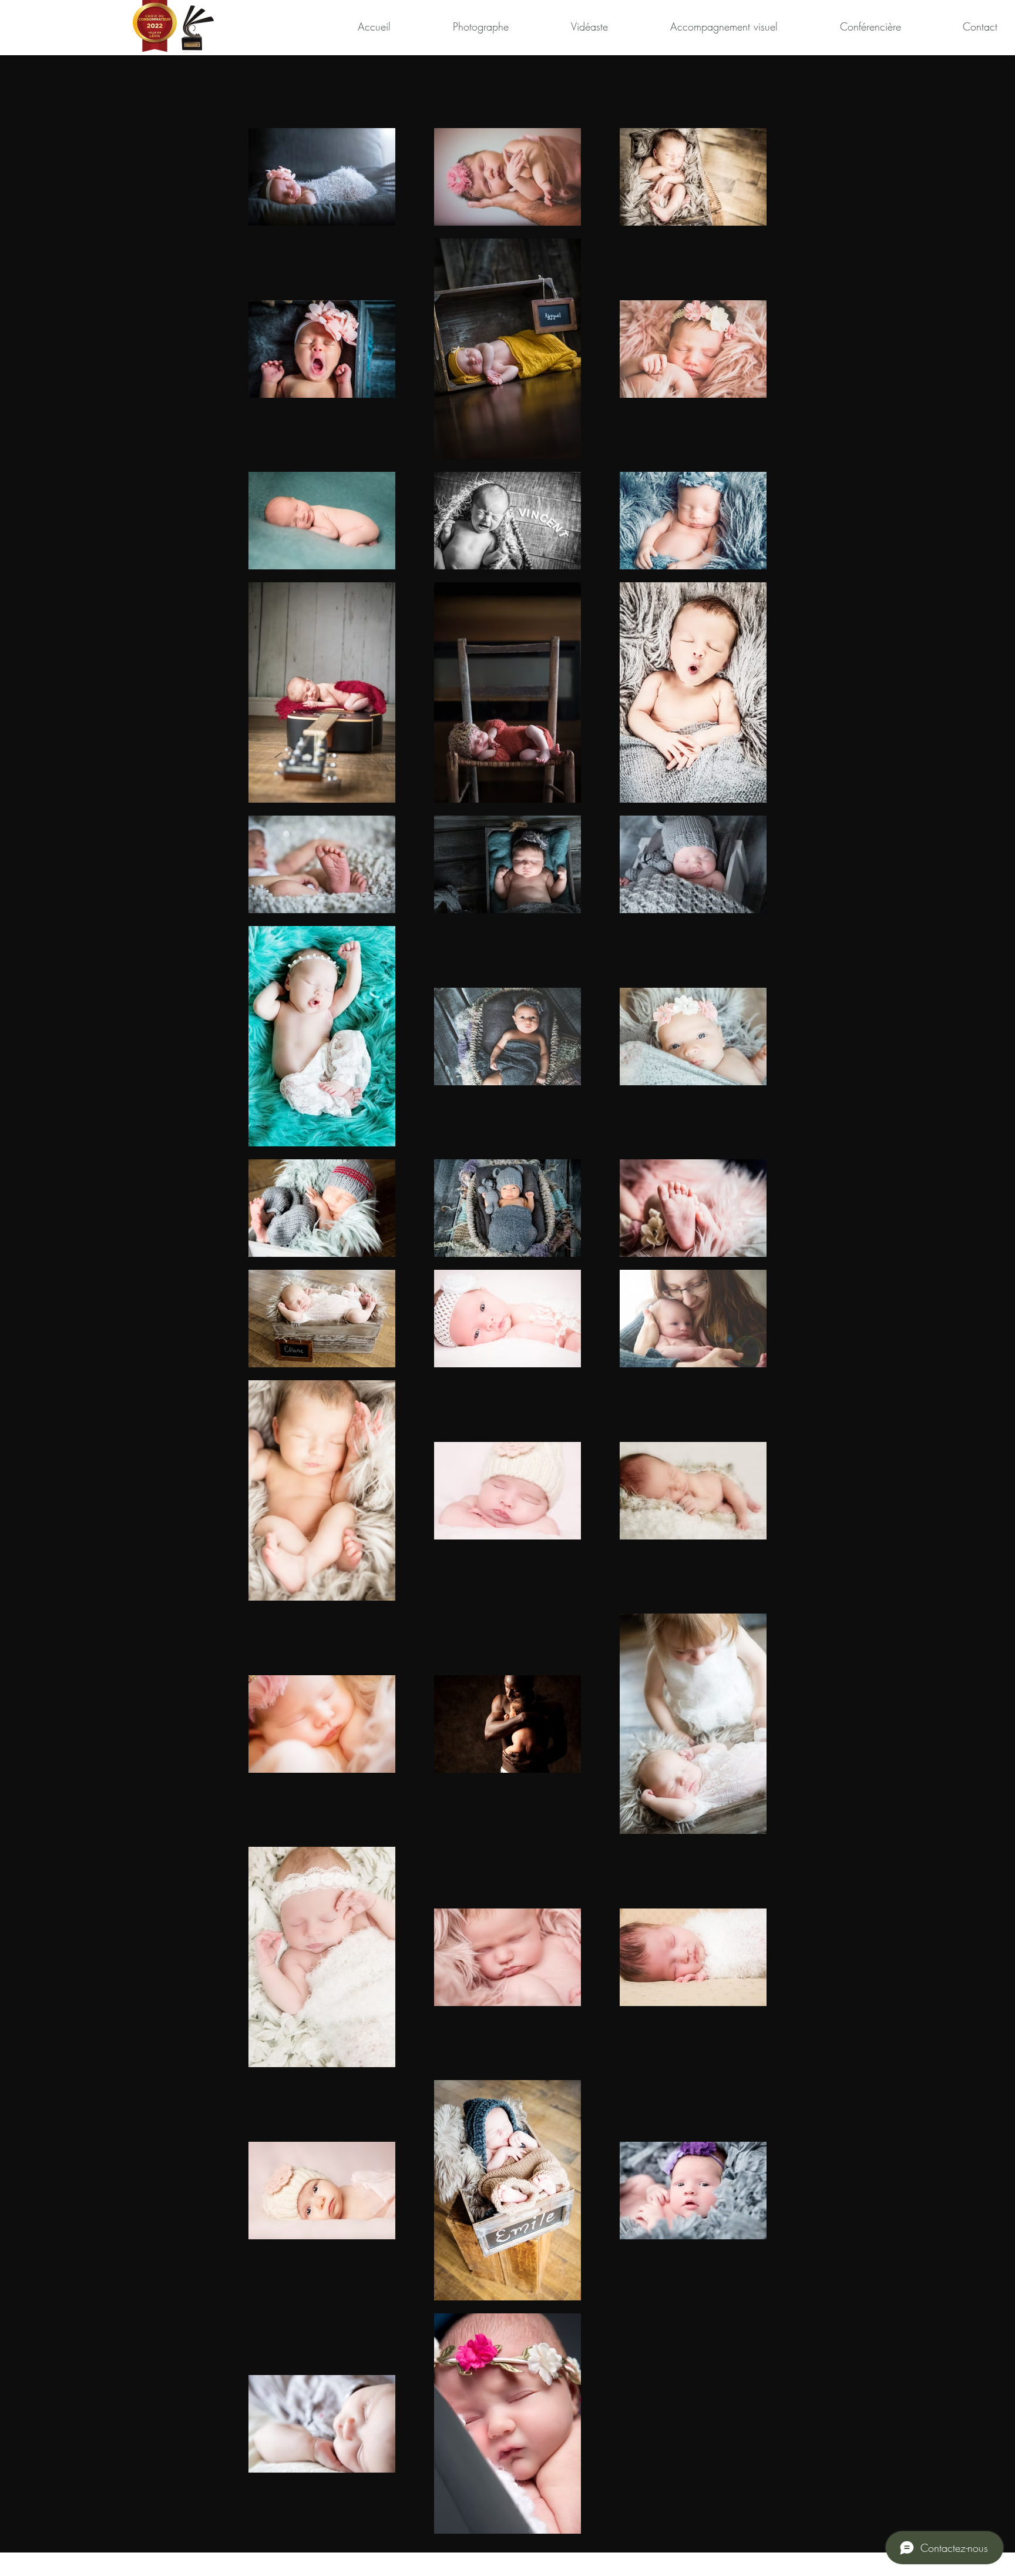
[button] (456, 26)
